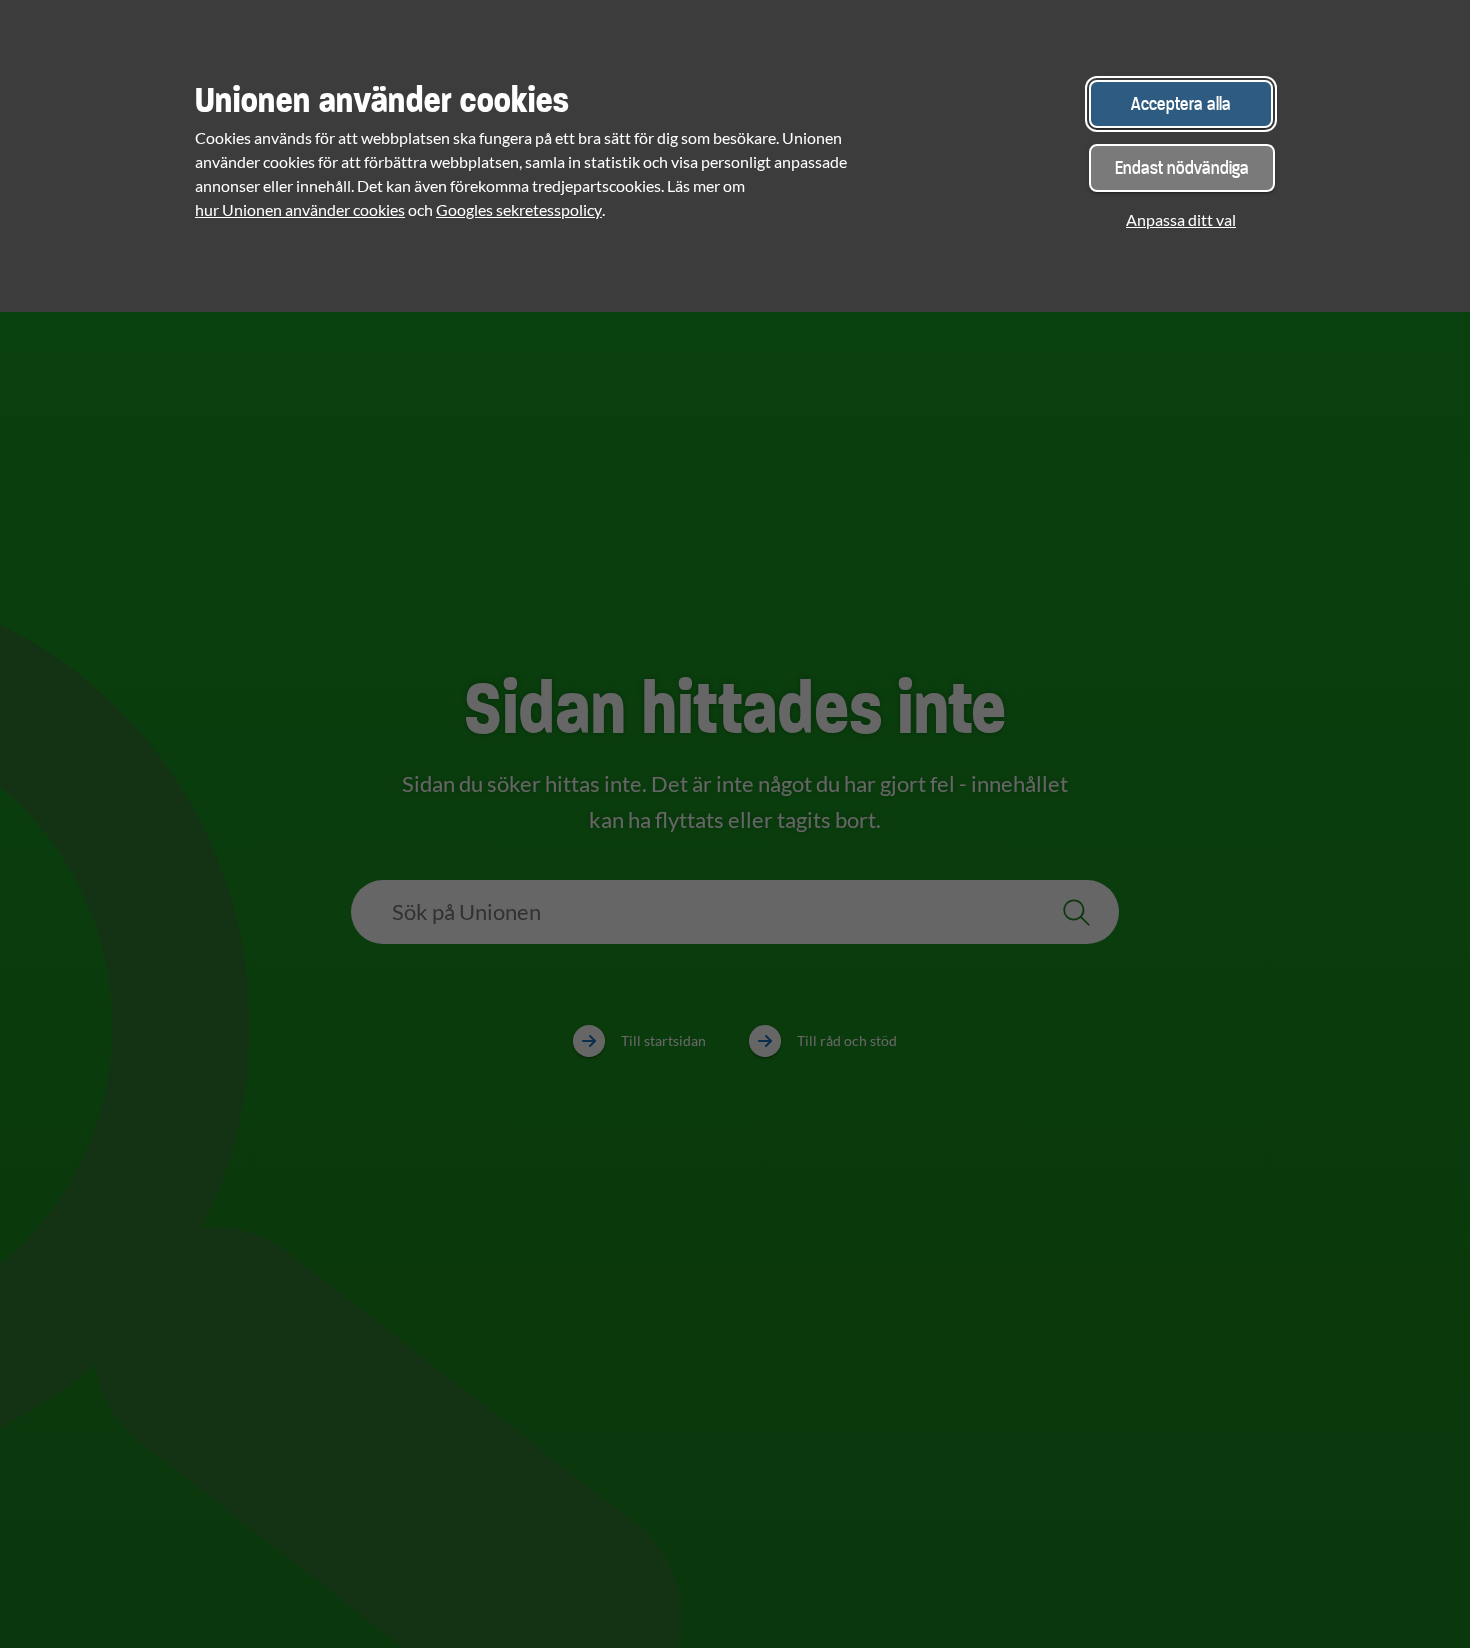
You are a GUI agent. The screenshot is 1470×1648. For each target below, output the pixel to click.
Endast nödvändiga (1182, 167)
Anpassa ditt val (1181, 219)
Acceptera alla (1181, 103)
